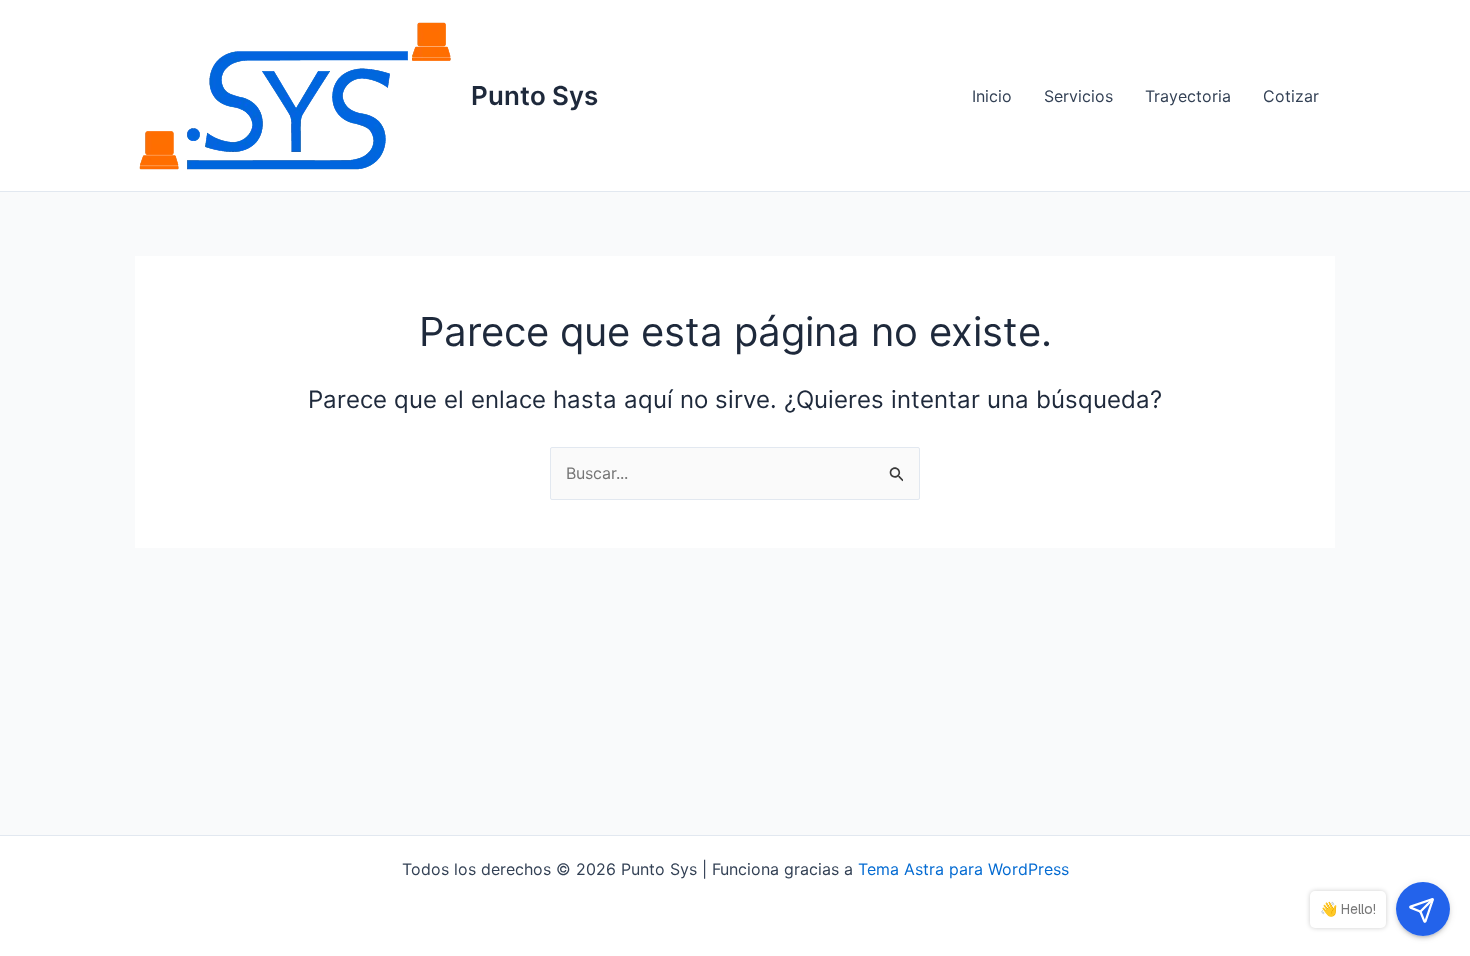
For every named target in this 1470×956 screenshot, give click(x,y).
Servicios (1078, 96)
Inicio (992, 96)
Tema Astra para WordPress (963, 869)
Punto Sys (534, 95)
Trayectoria (1188, 96)
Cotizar (1291, 96)
